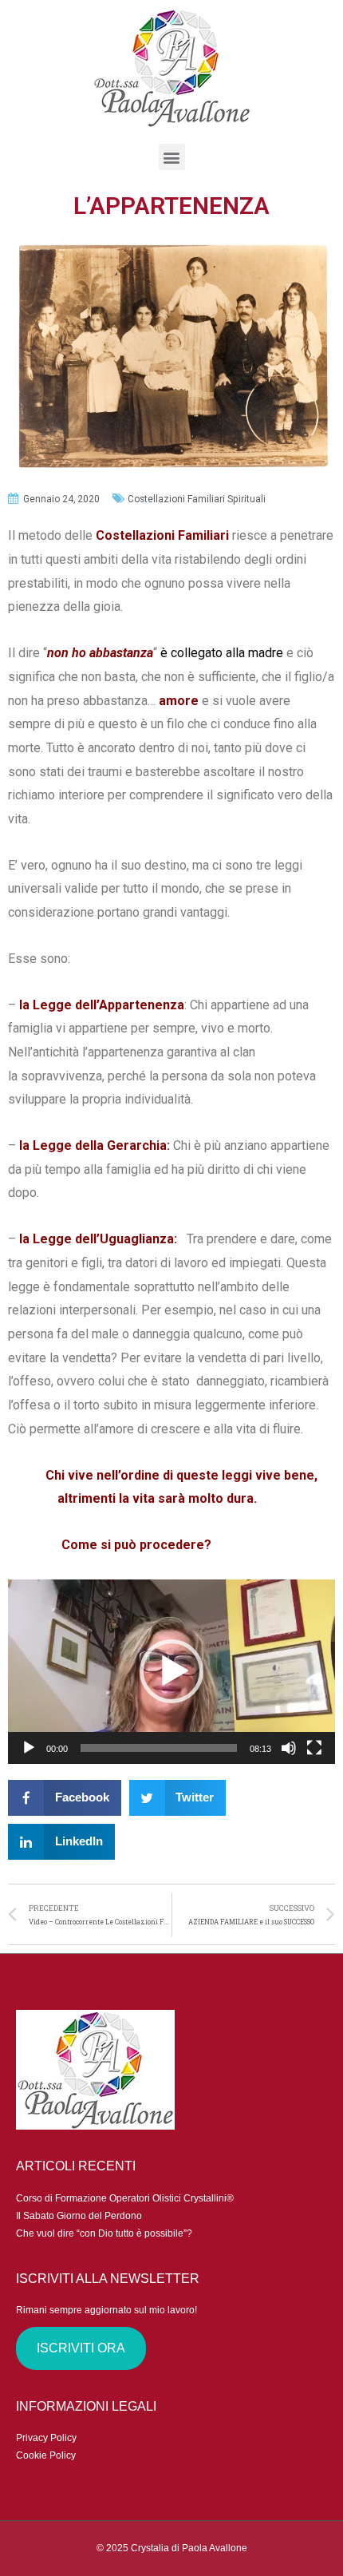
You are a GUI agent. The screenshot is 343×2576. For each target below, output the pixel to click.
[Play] (29, 1748)
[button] (171, 1671)
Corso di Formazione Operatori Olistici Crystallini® (125, 2198)
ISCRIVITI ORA (81, 2348)
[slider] (159, 1748)
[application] (171, 1672)
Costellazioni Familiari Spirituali (197, 499)
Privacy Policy (46, 2438)
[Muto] (289, 1748)
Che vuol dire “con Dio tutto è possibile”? (104, 2233)
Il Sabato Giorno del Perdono (79, 2216)
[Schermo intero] (314, 1748)
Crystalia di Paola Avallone (189, 2548)
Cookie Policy (46, 2455)
